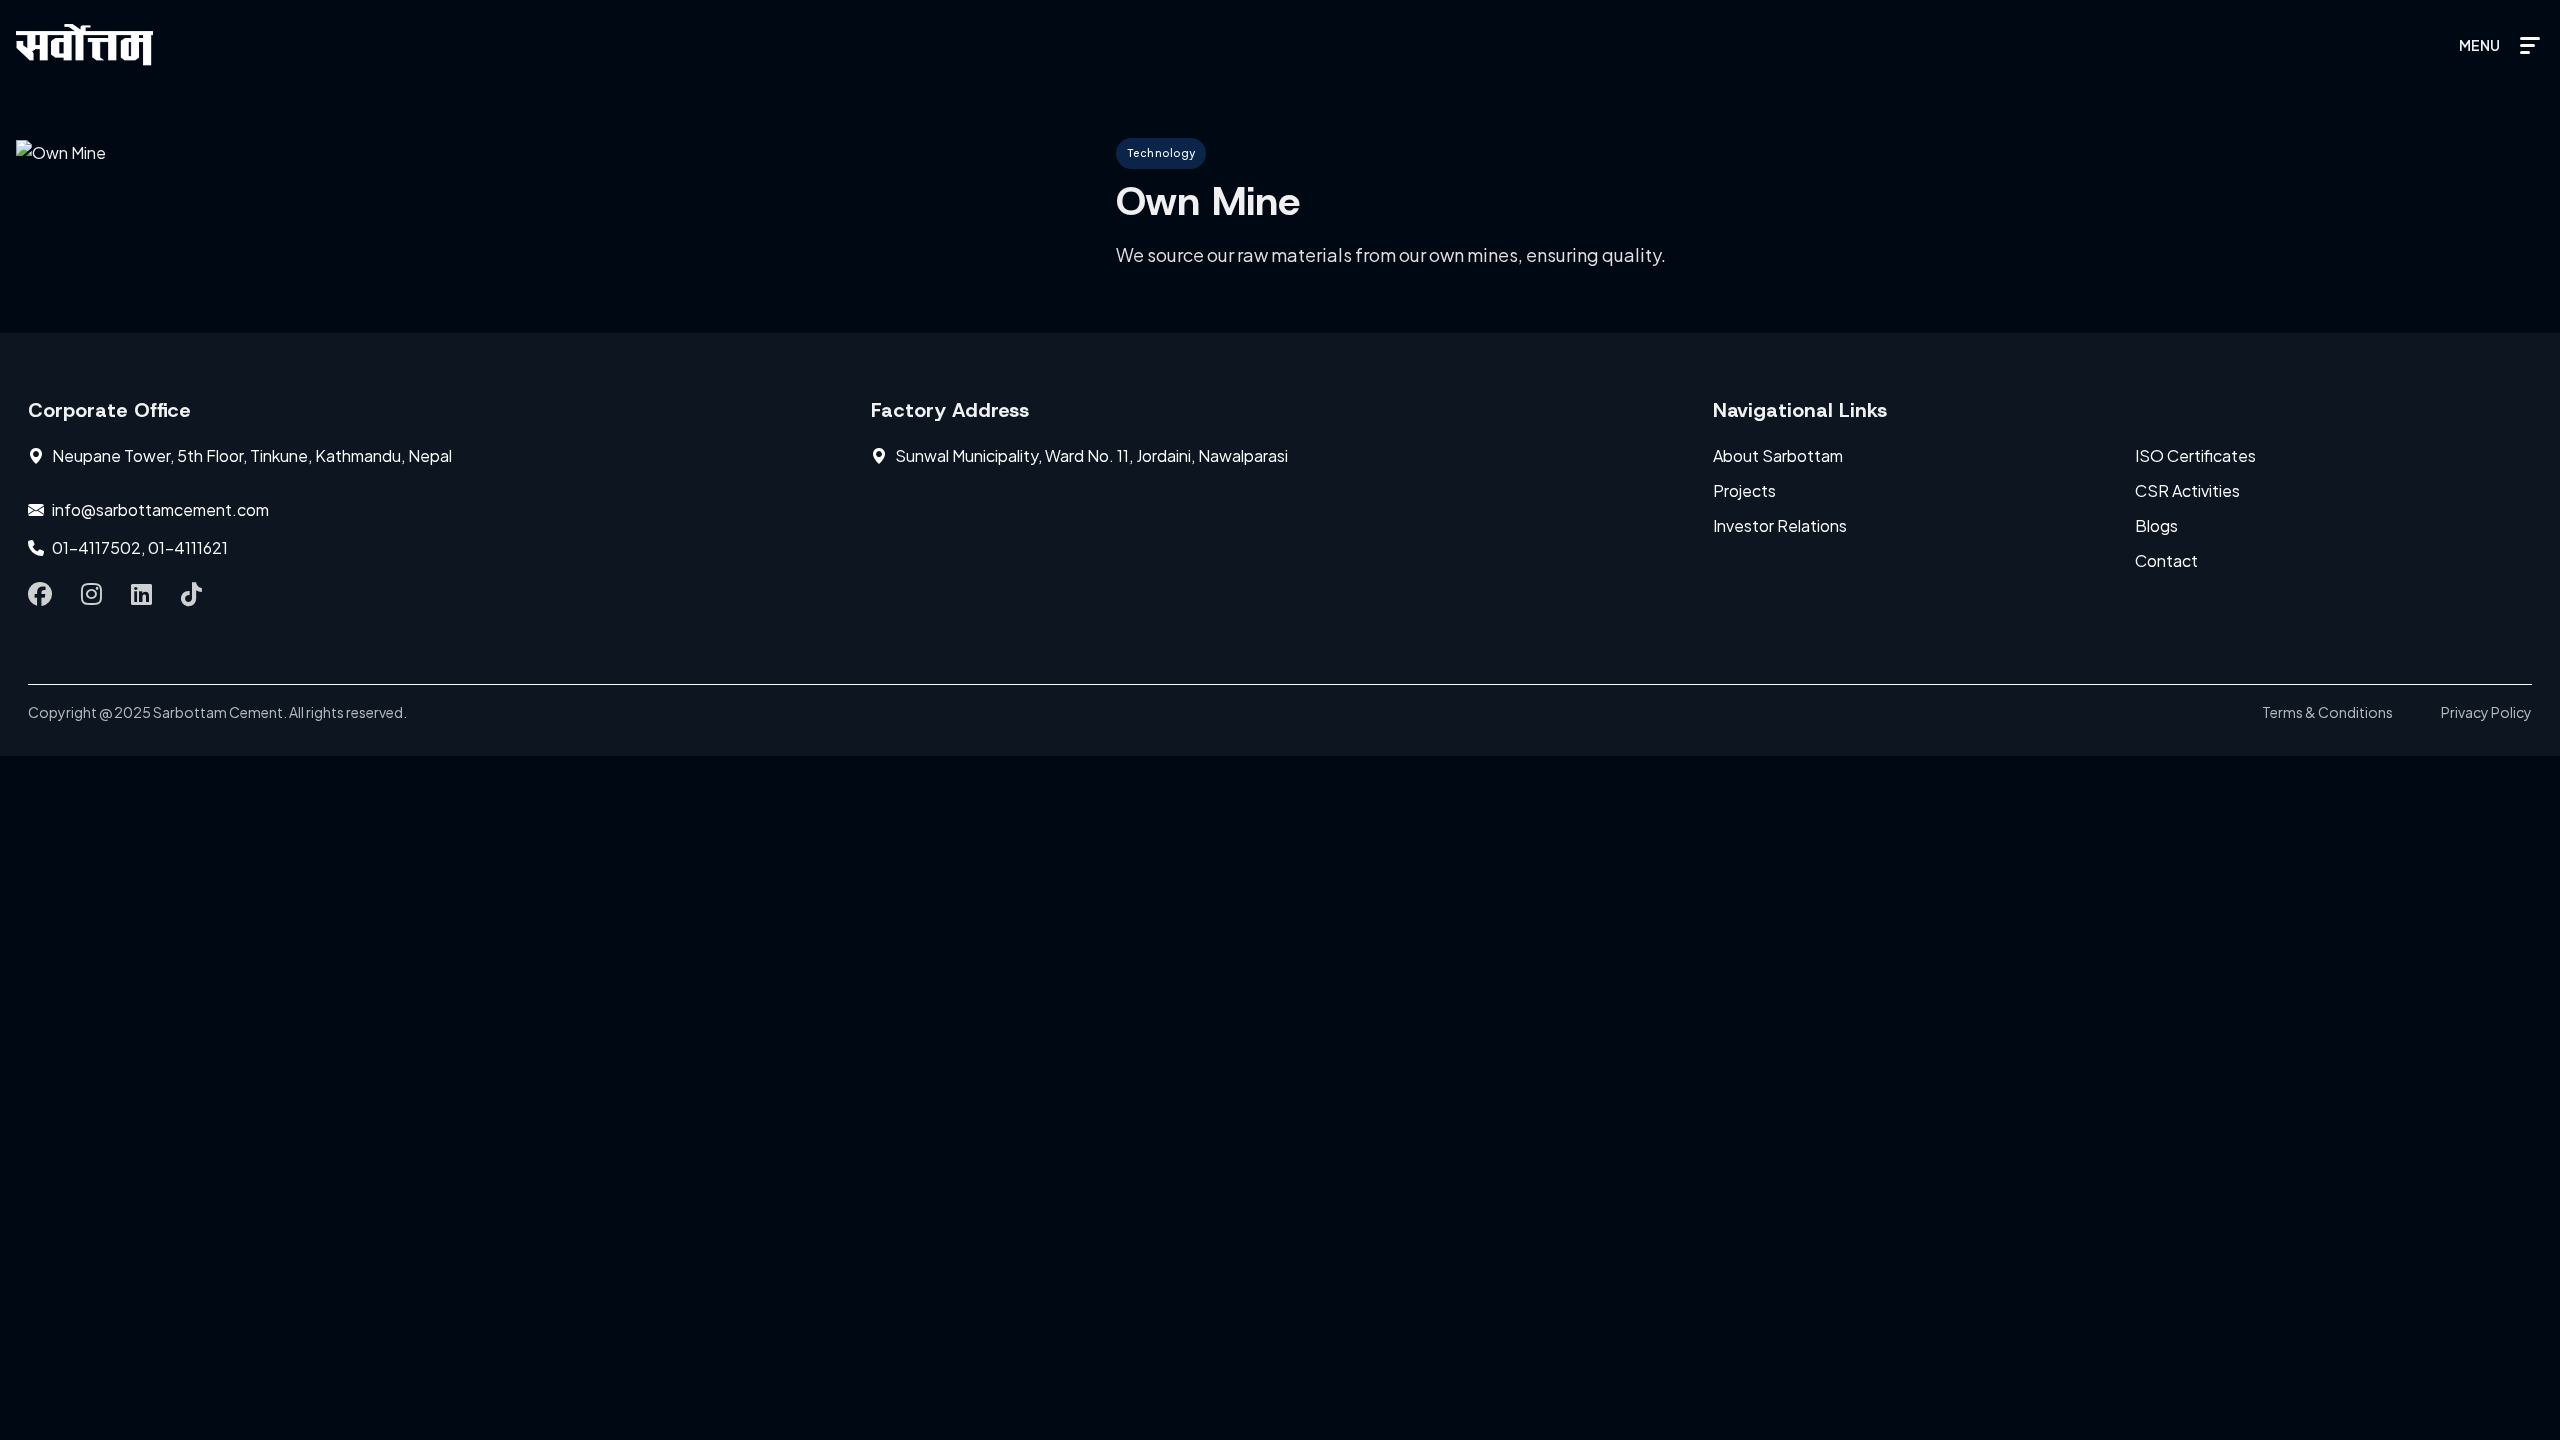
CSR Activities (2187, 490)
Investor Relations (1780, 525)
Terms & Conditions (2327, 712)
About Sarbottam (1778, 455)
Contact (2166, 560)
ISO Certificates (2195, 455)
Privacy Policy (2486, 712)
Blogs (2156, 525)
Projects (1744, 490)
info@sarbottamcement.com (160, 509)
